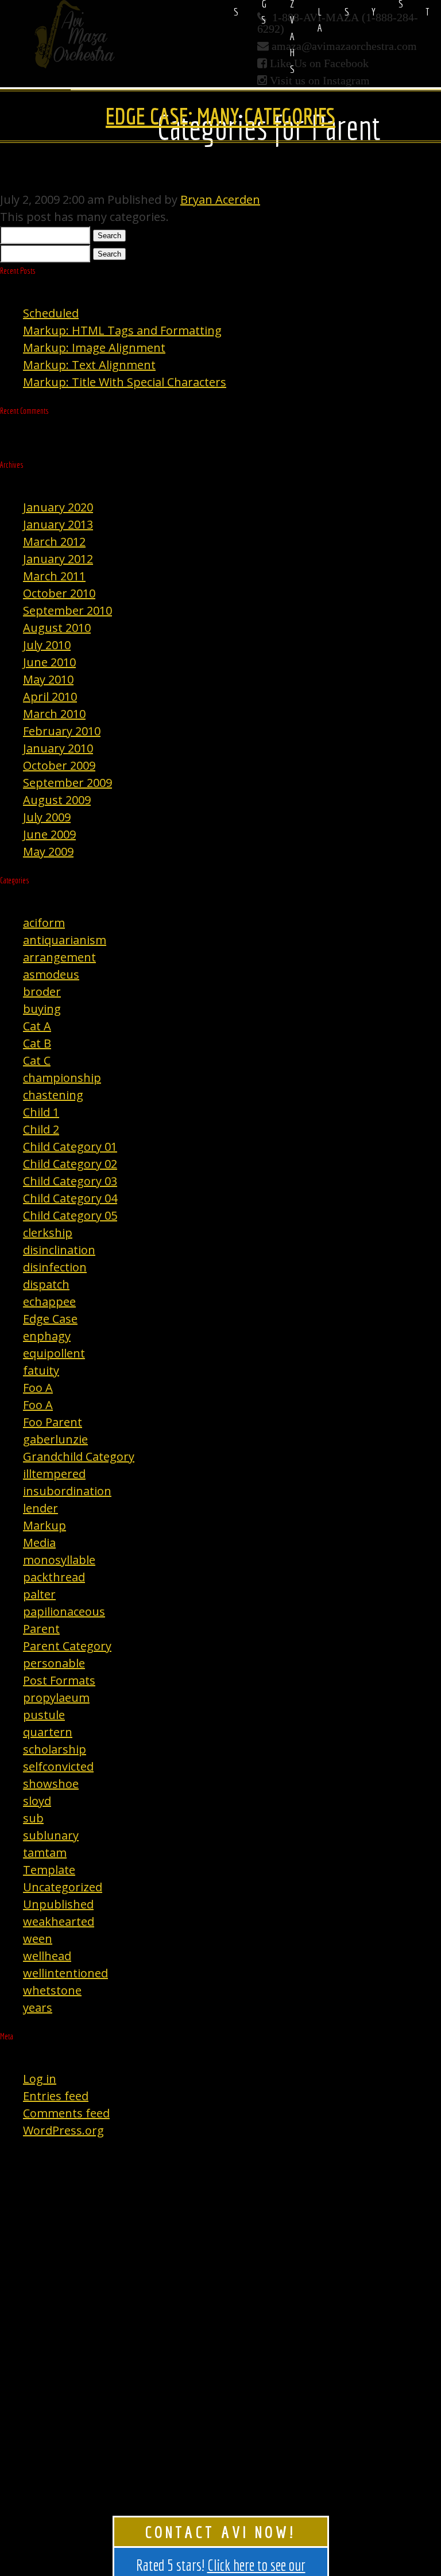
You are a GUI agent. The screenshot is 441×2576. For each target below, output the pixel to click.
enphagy (47, 1336)
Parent (41, 1629)
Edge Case (50, 1319)
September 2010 (67, 610)
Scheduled (51, 313)
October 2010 (59, 593)
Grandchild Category (79, 1456)
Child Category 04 (70, 1198)
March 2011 (54, 576)
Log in (40, 2079)
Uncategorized (63, 1887)
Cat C (37, 1060)
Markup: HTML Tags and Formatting (122, 330)
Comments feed (66, 2113)
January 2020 (58, 507)
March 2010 (54, 714)
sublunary (51, 1835)
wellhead (47, 1956)
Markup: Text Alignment (89, 365)
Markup (45, 1525)
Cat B (37, 1043)
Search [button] (109, 236)
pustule (44, 1715)
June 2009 (49, 834)
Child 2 (41, 1129)
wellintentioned (65, 1973)
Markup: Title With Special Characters (125, 382)
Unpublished (58, 1904)
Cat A (37, 1026)
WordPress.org (63, 2130)
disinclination (59, 1250)
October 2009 (59, 765)
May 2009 (48, 851)
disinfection (55, 1267)
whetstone (52, 1990)
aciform (44, 923)
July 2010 (47, 645)
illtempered (54, 1474)
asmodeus (51, 974)
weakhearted (59, 1921)
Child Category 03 (70, 1181)
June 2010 (49, 662)
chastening (53, 1095)
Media (39, 1543)
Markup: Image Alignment (94, 348)
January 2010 (58, 748)
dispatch (46, 1284)
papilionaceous (64, 1611)
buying (42, 1009)
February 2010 (62, 731)
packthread (54, 1577)
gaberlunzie (55, 1439)
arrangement (59, 957)
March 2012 (54, 542)
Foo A (38, 1388)
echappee (49, 1301)
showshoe (51, 1784)
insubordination (67, 1491)
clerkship (48, 1233)
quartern (48, 1732)
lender (40, 1508)
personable (54, 1663)
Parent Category (67, 1646)
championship (62, 1078)
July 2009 (47, 817)
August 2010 (57, 628)
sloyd (37, 1801)
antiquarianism (65, 940)
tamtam (45, 1853)
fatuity (41, 1370)
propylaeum (56, 1698)
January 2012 (58, 559)
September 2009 (67, 783)
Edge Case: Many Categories (220, 116)
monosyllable (59, 1560)
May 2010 (48, 679)
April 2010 (50, 697)
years (38, 2007)
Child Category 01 (70, 1147)
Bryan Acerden (220, 199)
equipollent (54, 1353)
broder (42, 992)
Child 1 (41, 1112)
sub (33, 1818)
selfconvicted (58, 1766)
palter (39, 1594)
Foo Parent (53, 1422)
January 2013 (58, 524)
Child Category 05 (70, 1215)
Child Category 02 (70, 1164)
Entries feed (56, 2096)
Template (49, 1870)
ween (38, 1939)
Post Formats (59, 1680)
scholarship (55, 1749)
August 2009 (57, 800)
